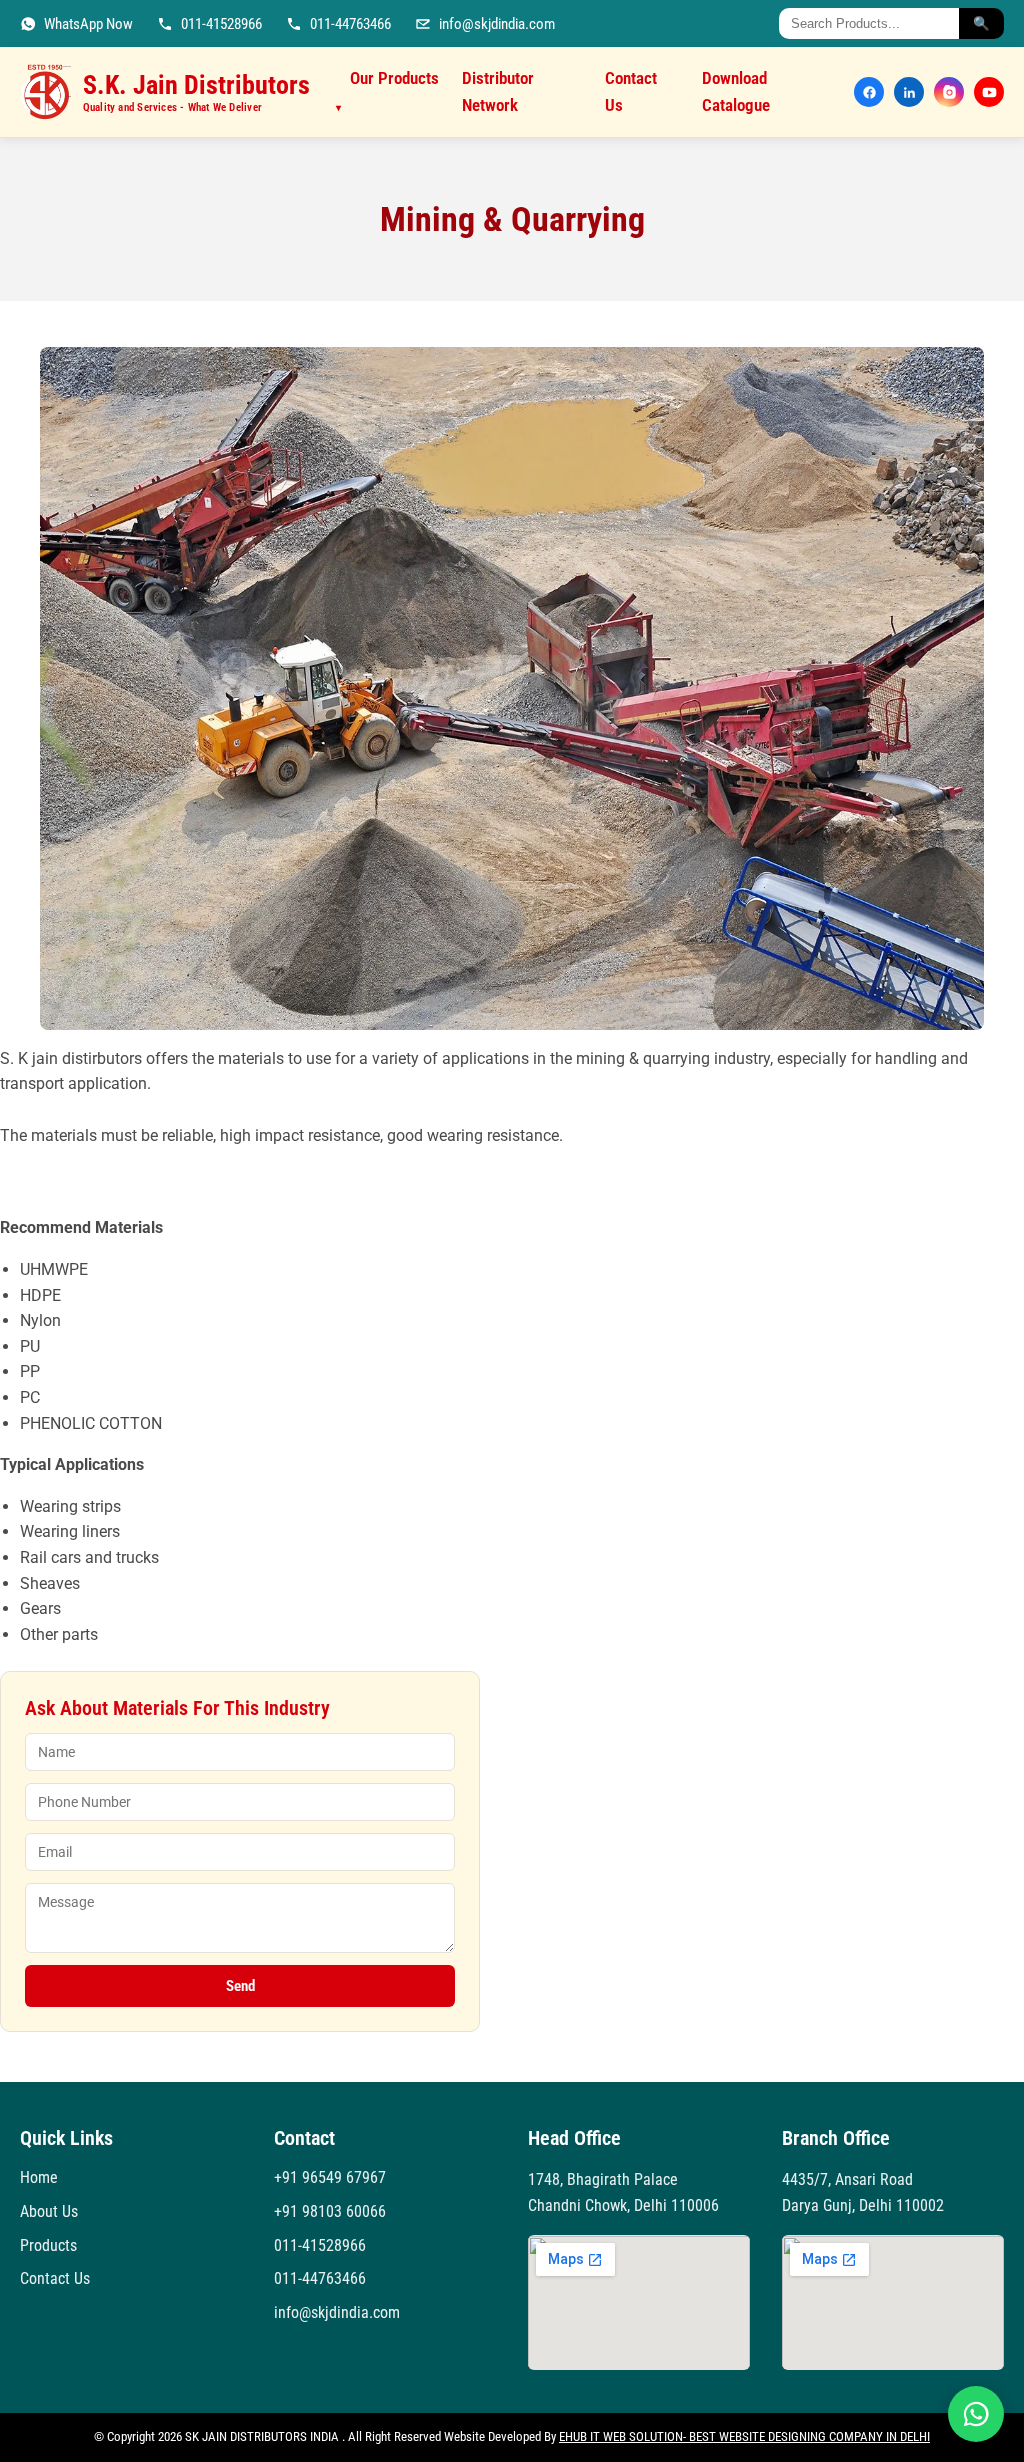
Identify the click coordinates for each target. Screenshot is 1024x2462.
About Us (49, 2211)
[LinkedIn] (909, 92)
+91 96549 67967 (330, 2177)
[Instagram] (949, 92)
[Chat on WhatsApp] (976, 2414)
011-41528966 (320, 2245)
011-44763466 (320, 2278)
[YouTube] (989, 92)
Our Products (387, 90)
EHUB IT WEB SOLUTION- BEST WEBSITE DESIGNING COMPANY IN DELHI (744, 2436)
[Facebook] (869, 92)
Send (240, 1986)
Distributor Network (498, 91)
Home (39, 2177)
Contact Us (631, 91)
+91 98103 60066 (330, 2211)
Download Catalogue (736, 91)
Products (48, 2245)
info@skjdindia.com (337, 2312)
